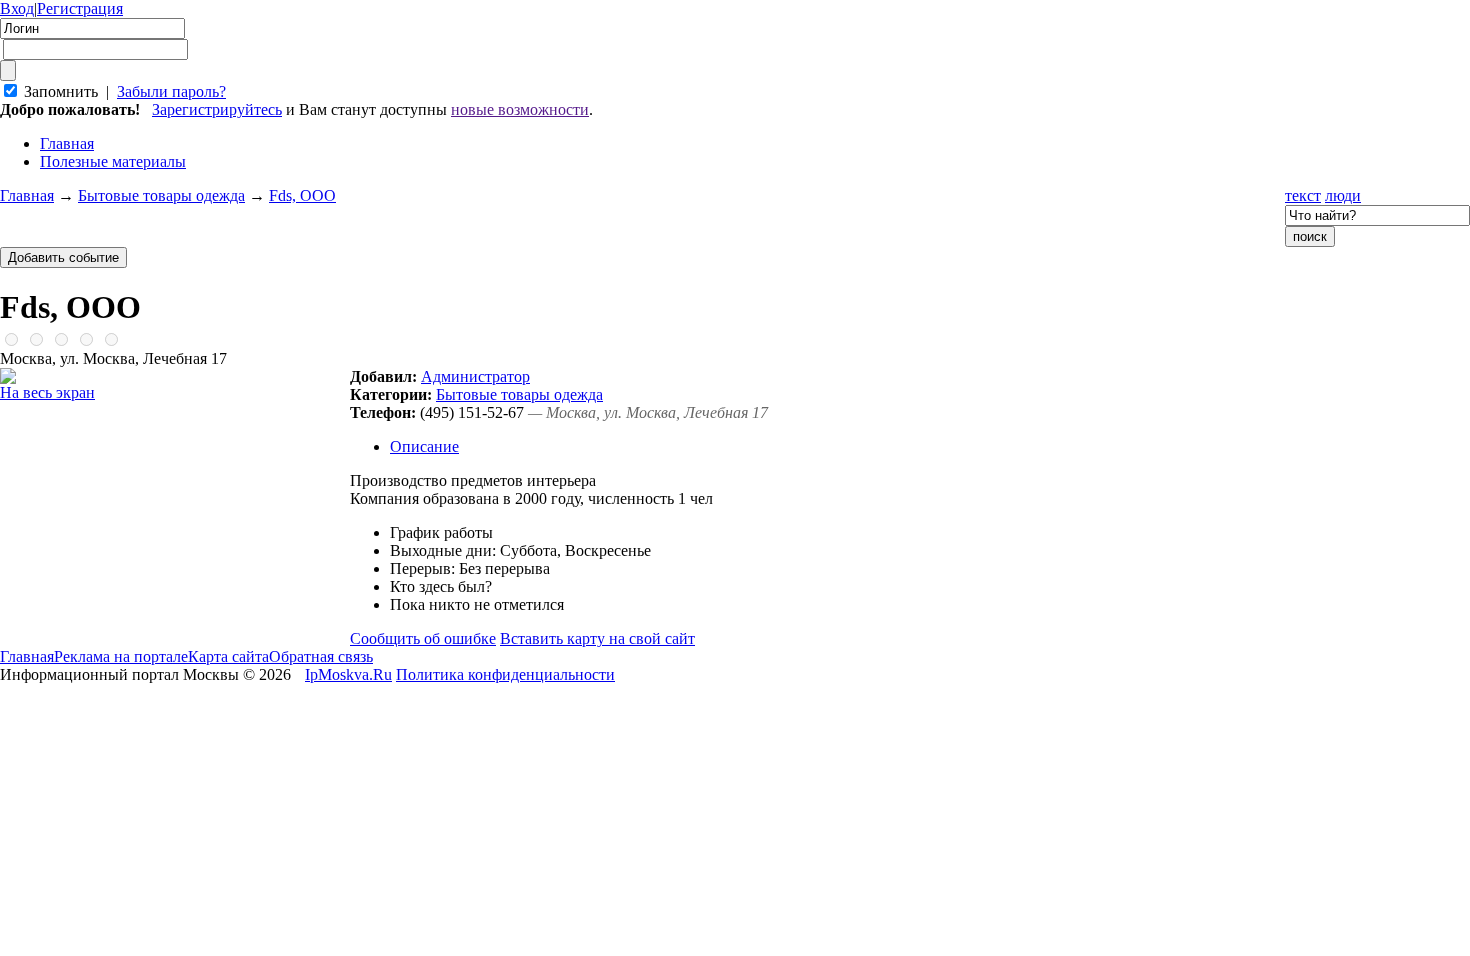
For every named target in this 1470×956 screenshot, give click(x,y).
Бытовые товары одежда (161, 195)
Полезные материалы (113, 161)
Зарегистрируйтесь (217, 109)
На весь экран (47, 392)
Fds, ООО (302, 195)
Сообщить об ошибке (423, 638)
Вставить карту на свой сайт (597, 638)
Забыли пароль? (171, 91)
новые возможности (520, 109)
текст (1303, 195)
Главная (27, 195)
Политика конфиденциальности (505, 674)
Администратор (475, 376)
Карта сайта (228, 656)
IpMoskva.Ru (348, 674)
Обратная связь (321, 656)
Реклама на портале (121, 656)
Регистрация (80, 8)
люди (1343, 195)
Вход (17, 8)
